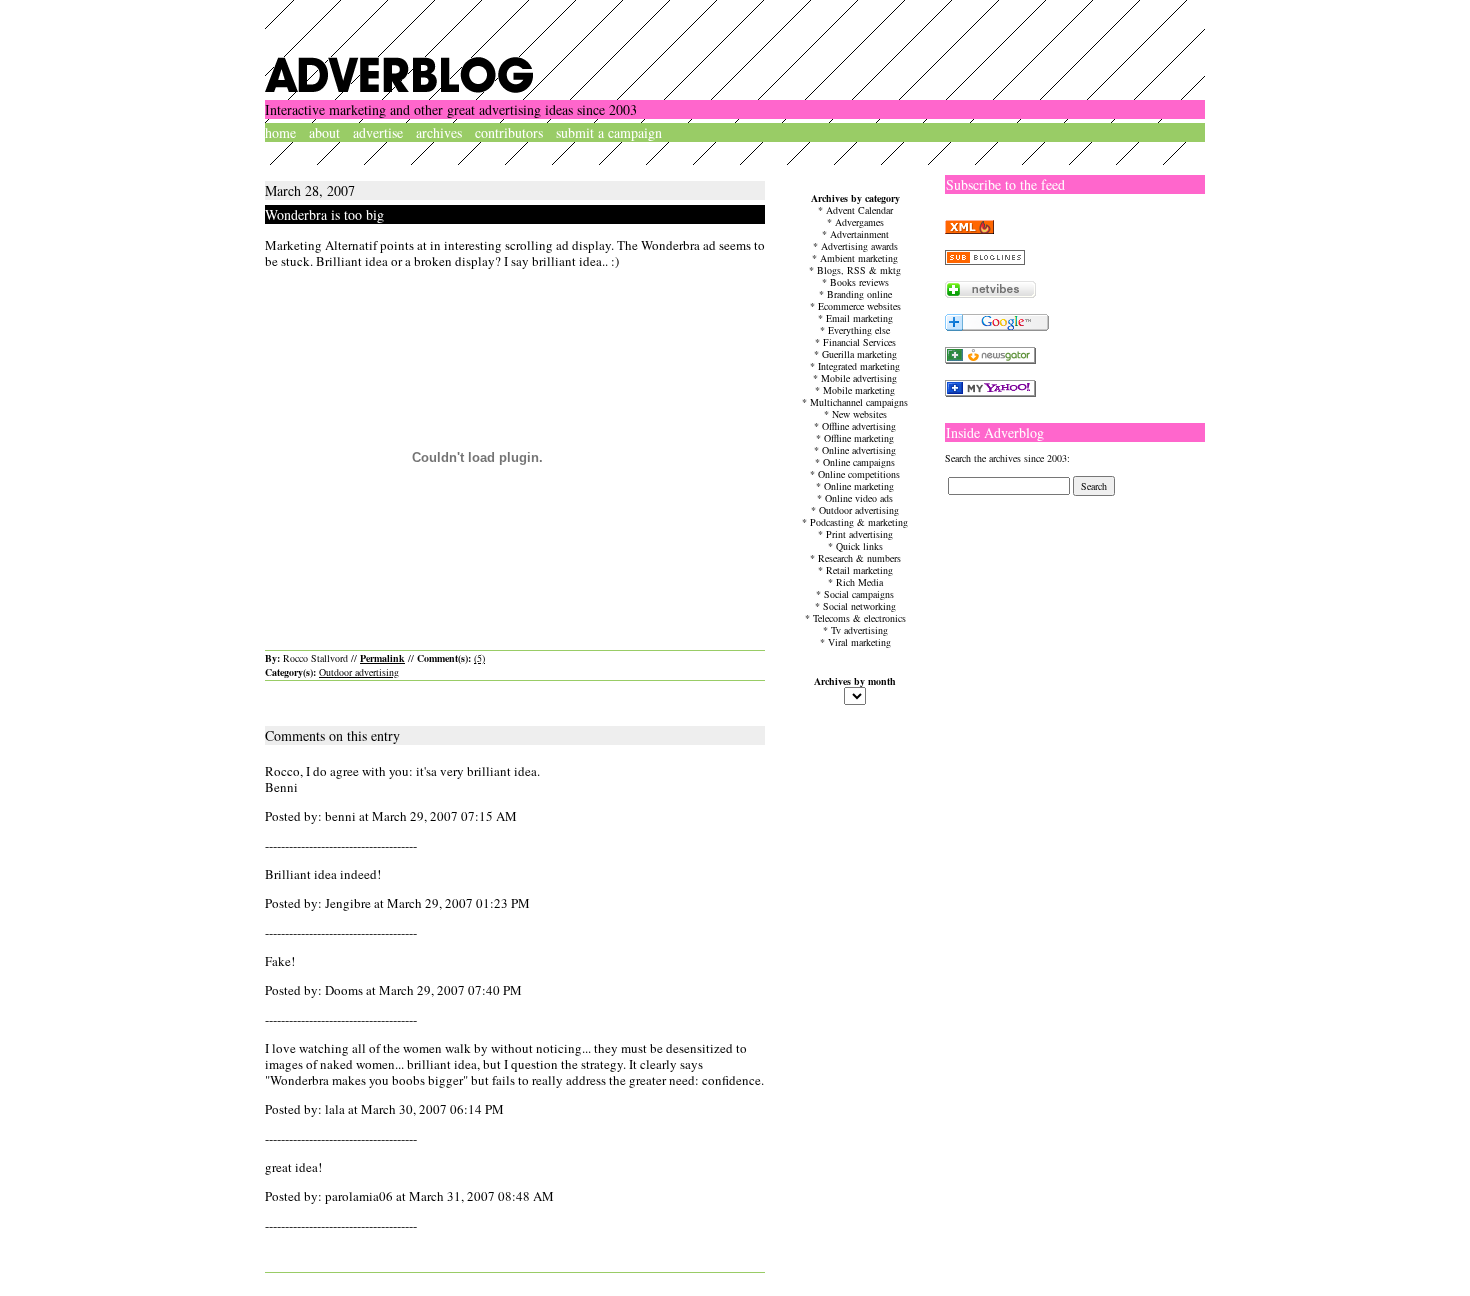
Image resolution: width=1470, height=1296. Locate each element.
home (280, 132)
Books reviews (859, 282)
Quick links (859, 546)
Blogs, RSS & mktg (859, 270)
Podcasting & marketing (859, 522)
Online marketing (859, 486)
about (324, 132)
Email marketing (859, 318)
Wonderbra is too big (324, 214)
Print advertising (859, 534)
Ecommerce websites (859, 306)
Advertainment (859, 234)
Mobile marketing (859, 390)
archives (439, 132)
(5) (479, 658)
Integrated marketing (859, 366)
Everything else (859, 330)
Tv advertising (859, 630)
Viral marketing (859, 642)
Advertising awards (859, 246)
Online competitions (859, 474)
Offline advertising (859, 426)
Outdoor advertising (359, 672)
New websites (859, 414)
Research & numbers (859, 558)
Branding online (859, 294)
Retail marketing (859, 570)
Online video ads (859, 498)
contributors (509, 132)
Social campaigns (859, 594)
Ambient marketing (859, 258)
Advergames (859, 222)
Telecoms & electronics (859, 618)
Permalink (382, 658)
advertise (378, 132)
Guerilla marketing (859, 354)
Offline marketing (859, 438)
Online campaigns (859, 462)
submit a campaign (609, 132)
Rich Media (859, 582)
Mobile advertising (859, 378)
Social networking (859, 606)
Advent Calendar (859, 210)
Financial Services (859, 342)
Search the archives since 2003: (1007, 458)
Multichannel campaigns (859, 402)
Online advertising (859, 450)
